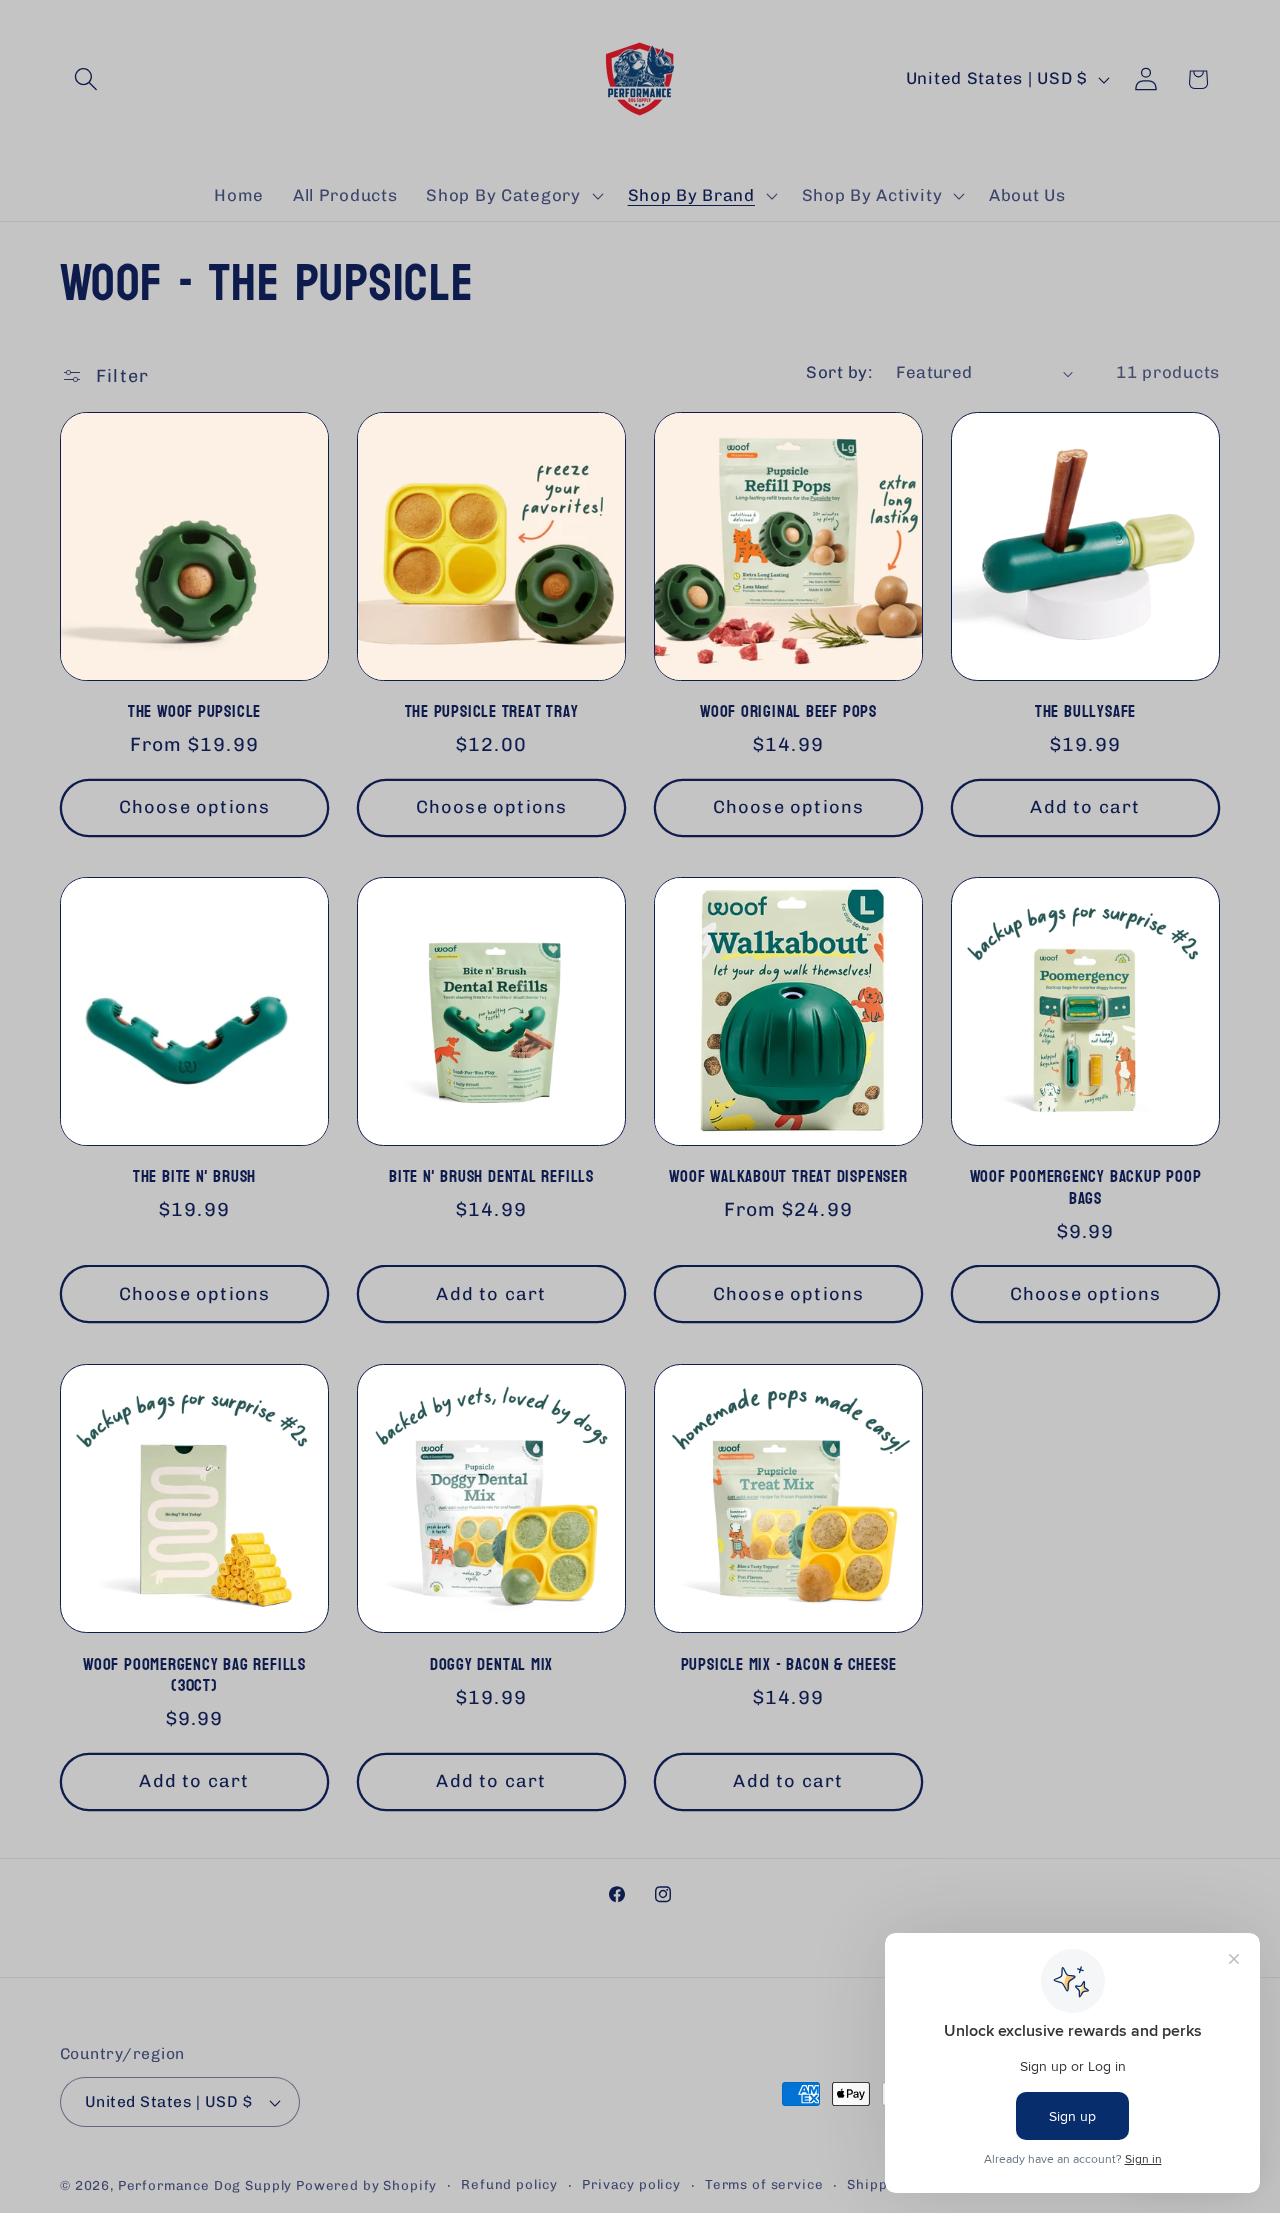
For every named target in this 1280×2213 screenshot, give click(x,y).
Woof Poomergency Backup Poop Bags (1086, 1187)
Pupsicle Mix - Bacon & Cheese (789, 1664)
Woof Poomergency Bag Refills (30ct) (194, 1674)
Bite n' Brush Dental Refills (491, 1177)
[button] (86, 79)
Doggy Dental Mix (491, 1664)
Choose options (195, 808)
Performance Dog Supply (205, 2185)
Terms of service (764, 2184)
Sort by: (839, 372)
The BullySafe (1085, 712)
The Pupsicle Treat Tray (492, 712)
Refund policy (509, 2184)
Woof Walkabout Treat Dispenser (788, 1177)
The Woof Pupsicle (194, 712)
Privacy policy (631, 2184)
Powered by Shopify (366, 2185)
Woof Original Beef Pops (788, 712)
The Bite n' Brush (194, 1177)
